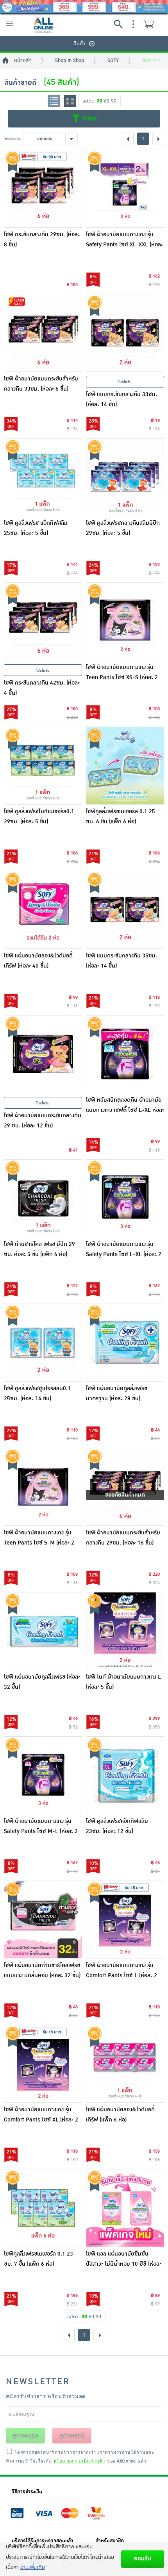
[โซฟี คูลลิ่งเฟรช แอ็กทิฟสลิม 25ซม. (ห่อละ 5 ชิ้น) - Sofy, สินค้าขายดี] (43, 477)
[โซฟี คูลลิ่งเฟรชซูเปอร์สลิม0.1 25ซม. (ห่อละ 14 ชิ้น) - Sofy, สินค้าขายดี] (43, 1343)
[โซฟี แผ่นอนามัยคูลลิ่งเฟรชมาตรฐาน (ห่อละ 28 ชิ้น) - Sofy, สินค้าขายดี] (125, 1343)
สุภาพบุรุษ (25, 2436)
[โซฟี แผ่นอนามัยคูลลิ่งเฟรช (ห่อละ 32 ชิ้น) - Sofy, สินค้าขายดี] (43, 1631)
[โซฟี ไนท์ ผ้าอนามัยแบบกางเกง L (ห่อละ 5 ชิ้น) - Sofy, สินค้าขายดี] (125, 1631)
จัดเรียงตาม (13, 139)
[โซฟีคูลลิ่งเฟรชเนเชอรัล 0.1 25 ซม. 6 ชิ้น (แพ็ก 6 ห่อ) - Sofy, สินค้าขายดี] (125, 766)
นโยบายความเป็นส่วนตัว (79, 2461)
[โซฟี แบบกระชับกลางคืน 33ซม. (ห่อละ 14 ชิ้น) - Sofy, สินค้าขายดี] (125, 333)
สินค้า (79, 44)
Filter (89, 119)
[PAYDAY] (84, 7)
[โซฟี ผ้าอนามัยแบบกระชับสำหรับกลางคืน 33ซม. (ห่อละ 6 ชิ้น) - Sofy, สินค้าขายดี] (43, 333)
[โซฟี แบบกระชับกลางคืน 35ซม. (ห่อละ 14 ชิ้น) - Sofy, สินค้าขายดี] (125, 910)
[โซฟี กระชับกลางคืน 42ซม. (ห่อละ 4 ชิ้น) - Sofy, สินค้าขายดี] (43, 621)
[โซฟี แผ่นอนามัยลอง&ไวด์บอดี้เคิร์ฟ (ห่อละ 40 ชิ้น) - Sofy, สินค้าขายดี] (43, 910)
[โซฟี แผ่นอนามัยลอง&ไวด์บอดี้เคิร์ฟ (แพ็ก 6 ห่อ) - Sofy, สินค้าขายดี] (125, 2064)
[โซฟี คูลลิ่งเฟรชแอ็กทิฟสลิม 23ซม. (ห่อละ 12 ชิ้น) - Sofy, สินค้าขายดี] (125, 1775)
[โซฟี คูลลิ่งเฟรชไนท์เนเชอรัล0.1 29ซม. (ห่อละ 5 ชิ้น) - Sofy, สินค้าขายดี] (43, 766)
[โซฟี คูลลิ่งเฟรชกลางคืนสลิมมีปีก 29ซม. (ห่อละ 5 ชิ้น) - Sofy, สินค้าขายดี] (125, 477)
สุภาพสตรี (72, 2436)
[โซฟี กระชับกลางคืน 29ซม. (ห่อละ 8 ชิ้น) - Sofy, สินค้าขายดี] (43, 189)
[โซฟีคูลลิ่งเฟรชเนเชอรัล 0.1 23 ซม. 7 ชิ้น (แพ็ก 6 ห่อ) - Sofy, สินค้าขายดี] (43, 2208)
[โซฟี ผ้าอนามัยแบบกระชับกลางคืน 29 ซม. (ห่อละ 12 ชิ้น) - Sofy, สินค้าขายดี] (43, 1054)
